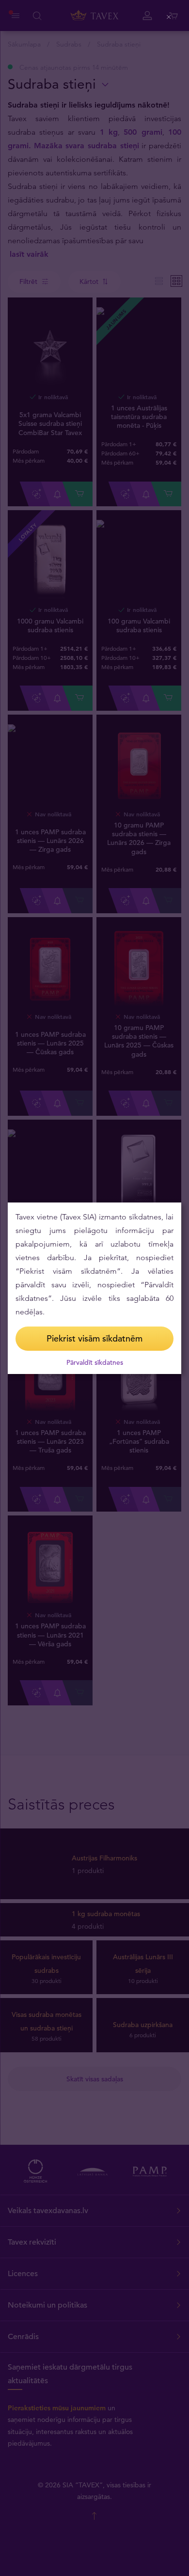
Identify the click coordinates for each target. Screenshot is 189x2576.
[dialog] (94, 1288)
